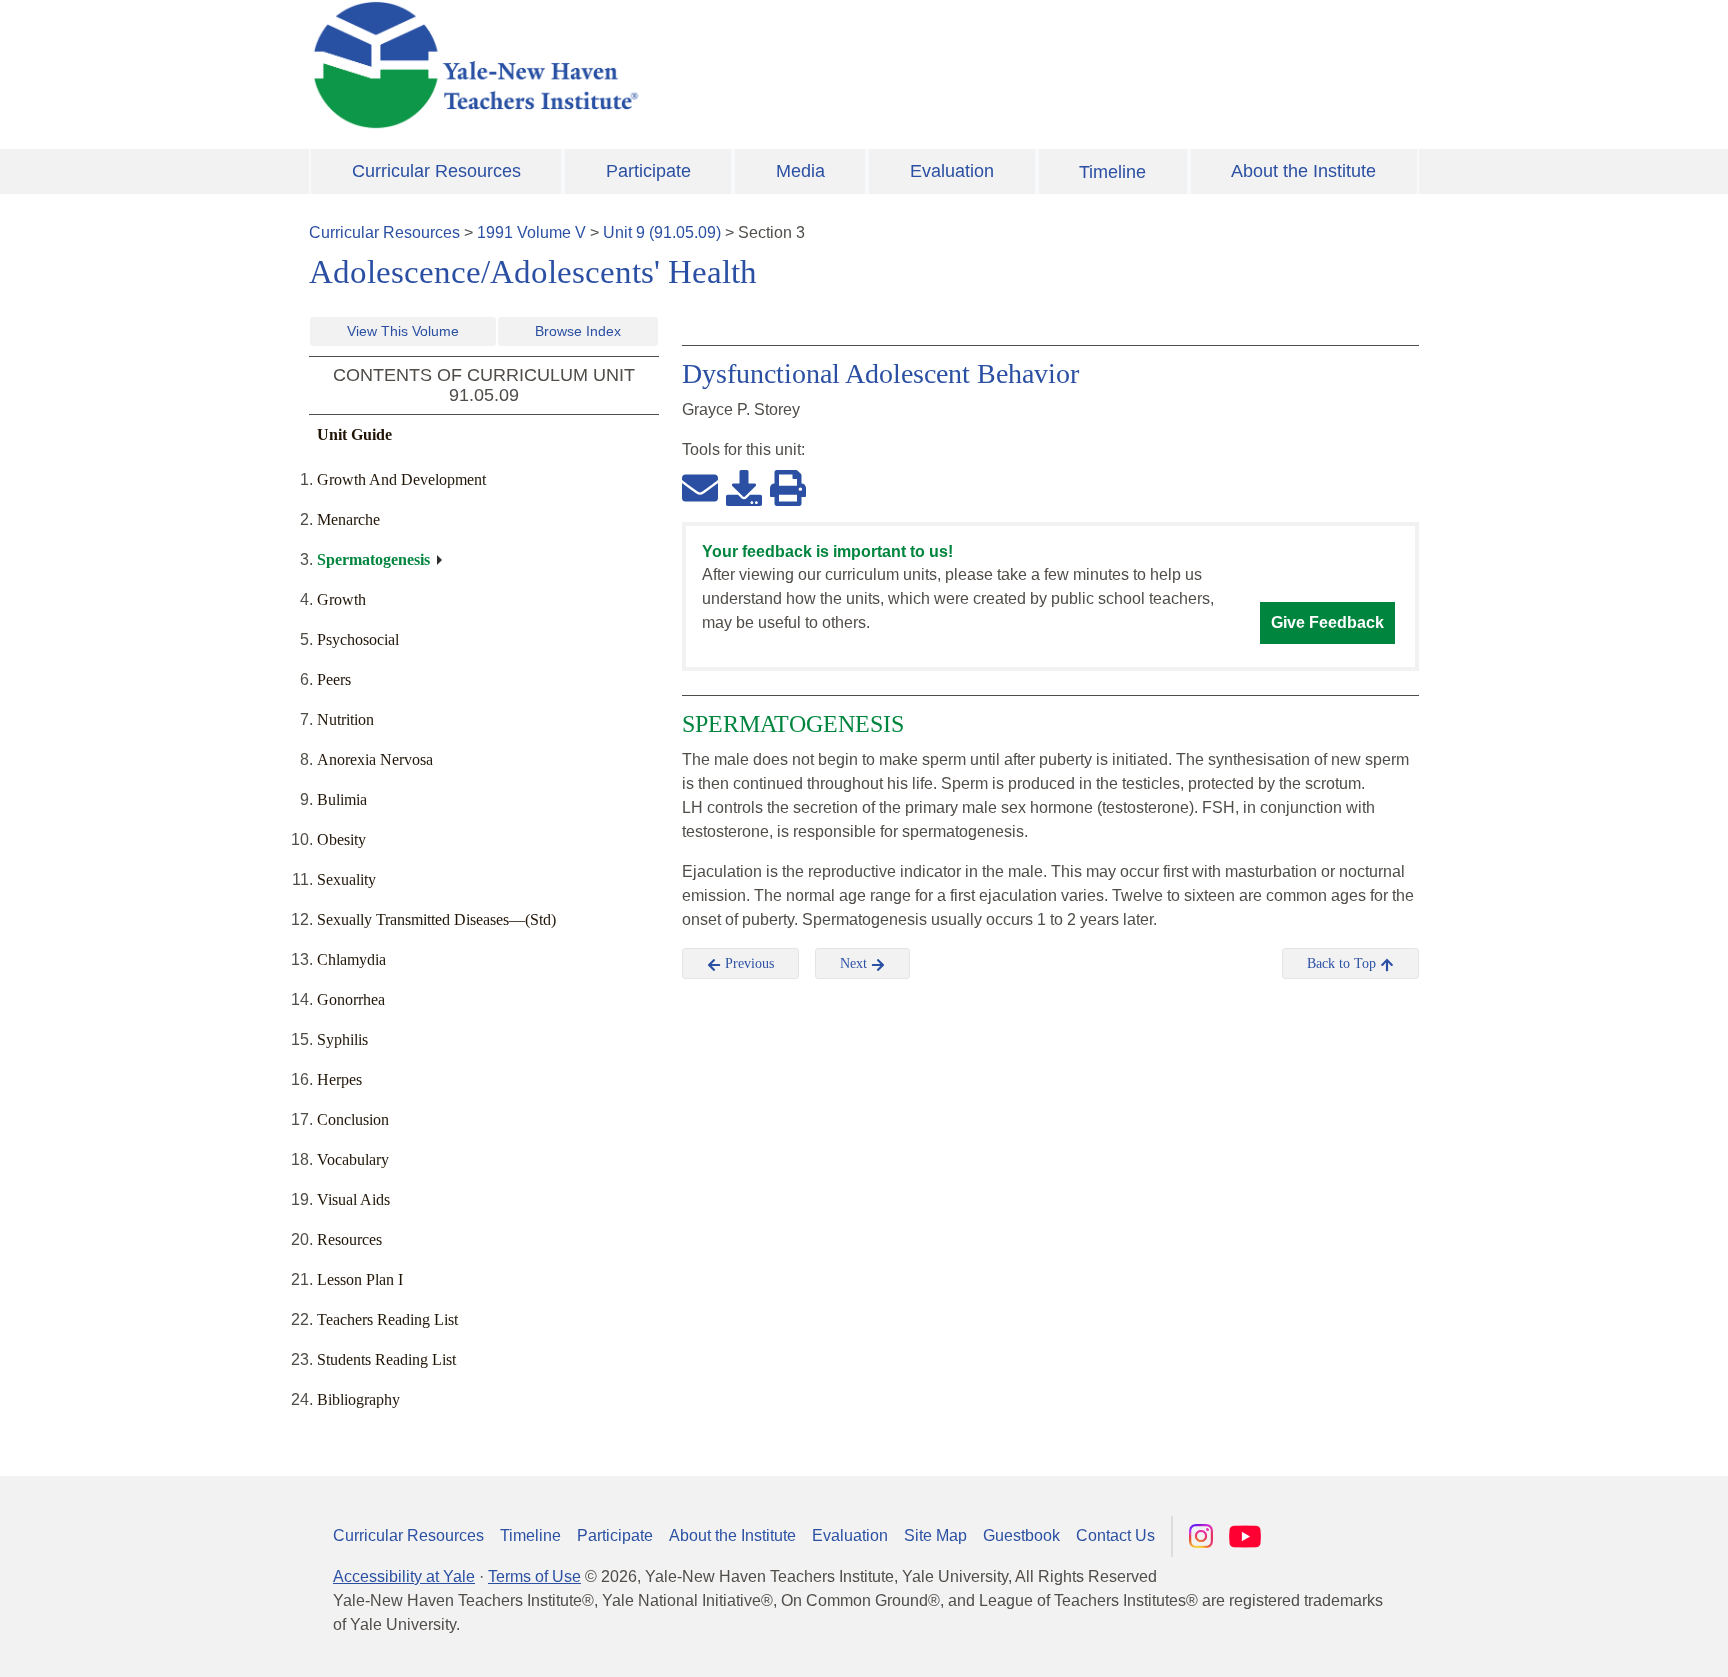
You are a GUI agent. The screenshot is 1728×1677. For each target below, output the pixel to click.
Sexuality (346, 879)
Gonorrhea (351, 999)
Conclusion (353, 1119)
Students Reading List (386, 1359)
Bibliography (358, 1399)
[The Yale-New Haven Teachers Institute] (674, 65)
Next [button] (855, 963)
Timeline (1112, 172)
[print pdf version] (788, 487)
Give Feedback (1327, 622)
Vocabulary (353, 1159)
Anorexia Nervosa (375, 759)
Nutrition (345, 719)
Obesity (341, 839)
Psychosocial (358, 639)
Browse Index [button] (578, 331)
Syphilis (342, 1039)
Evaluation (952, 171)
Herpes (339, 1079)
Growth (341, 599)
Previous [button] (747, 963)
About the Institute (1303, 171)
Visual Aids (353, 1199)
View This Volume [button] (403, 331)
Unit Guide (354, 434)
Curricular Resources (436, 171)
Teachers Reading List (387, 1319)
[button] (1613, 1642)
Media (800, 171)
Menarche (348, 519)
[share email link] (700, 487)
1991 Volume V (531, 232)
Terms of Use (534, 1576)
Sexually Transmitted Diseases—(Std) (436, 919)
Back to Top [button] (1343, 963)
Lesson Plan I (360, 1279)
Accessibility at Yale (404, 1576)
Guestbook (1021, 1535)
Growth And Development (401, 479)
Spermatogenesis (373, 559)
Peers (334, 679)
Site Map (935, 1535)
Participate (648, 171)
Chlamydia (351, 959)
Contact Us (1115, 1535)
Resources (349, 1239)
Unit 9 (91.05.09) (662, 232)
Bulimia (342, 799)
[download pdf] (744, 487)
